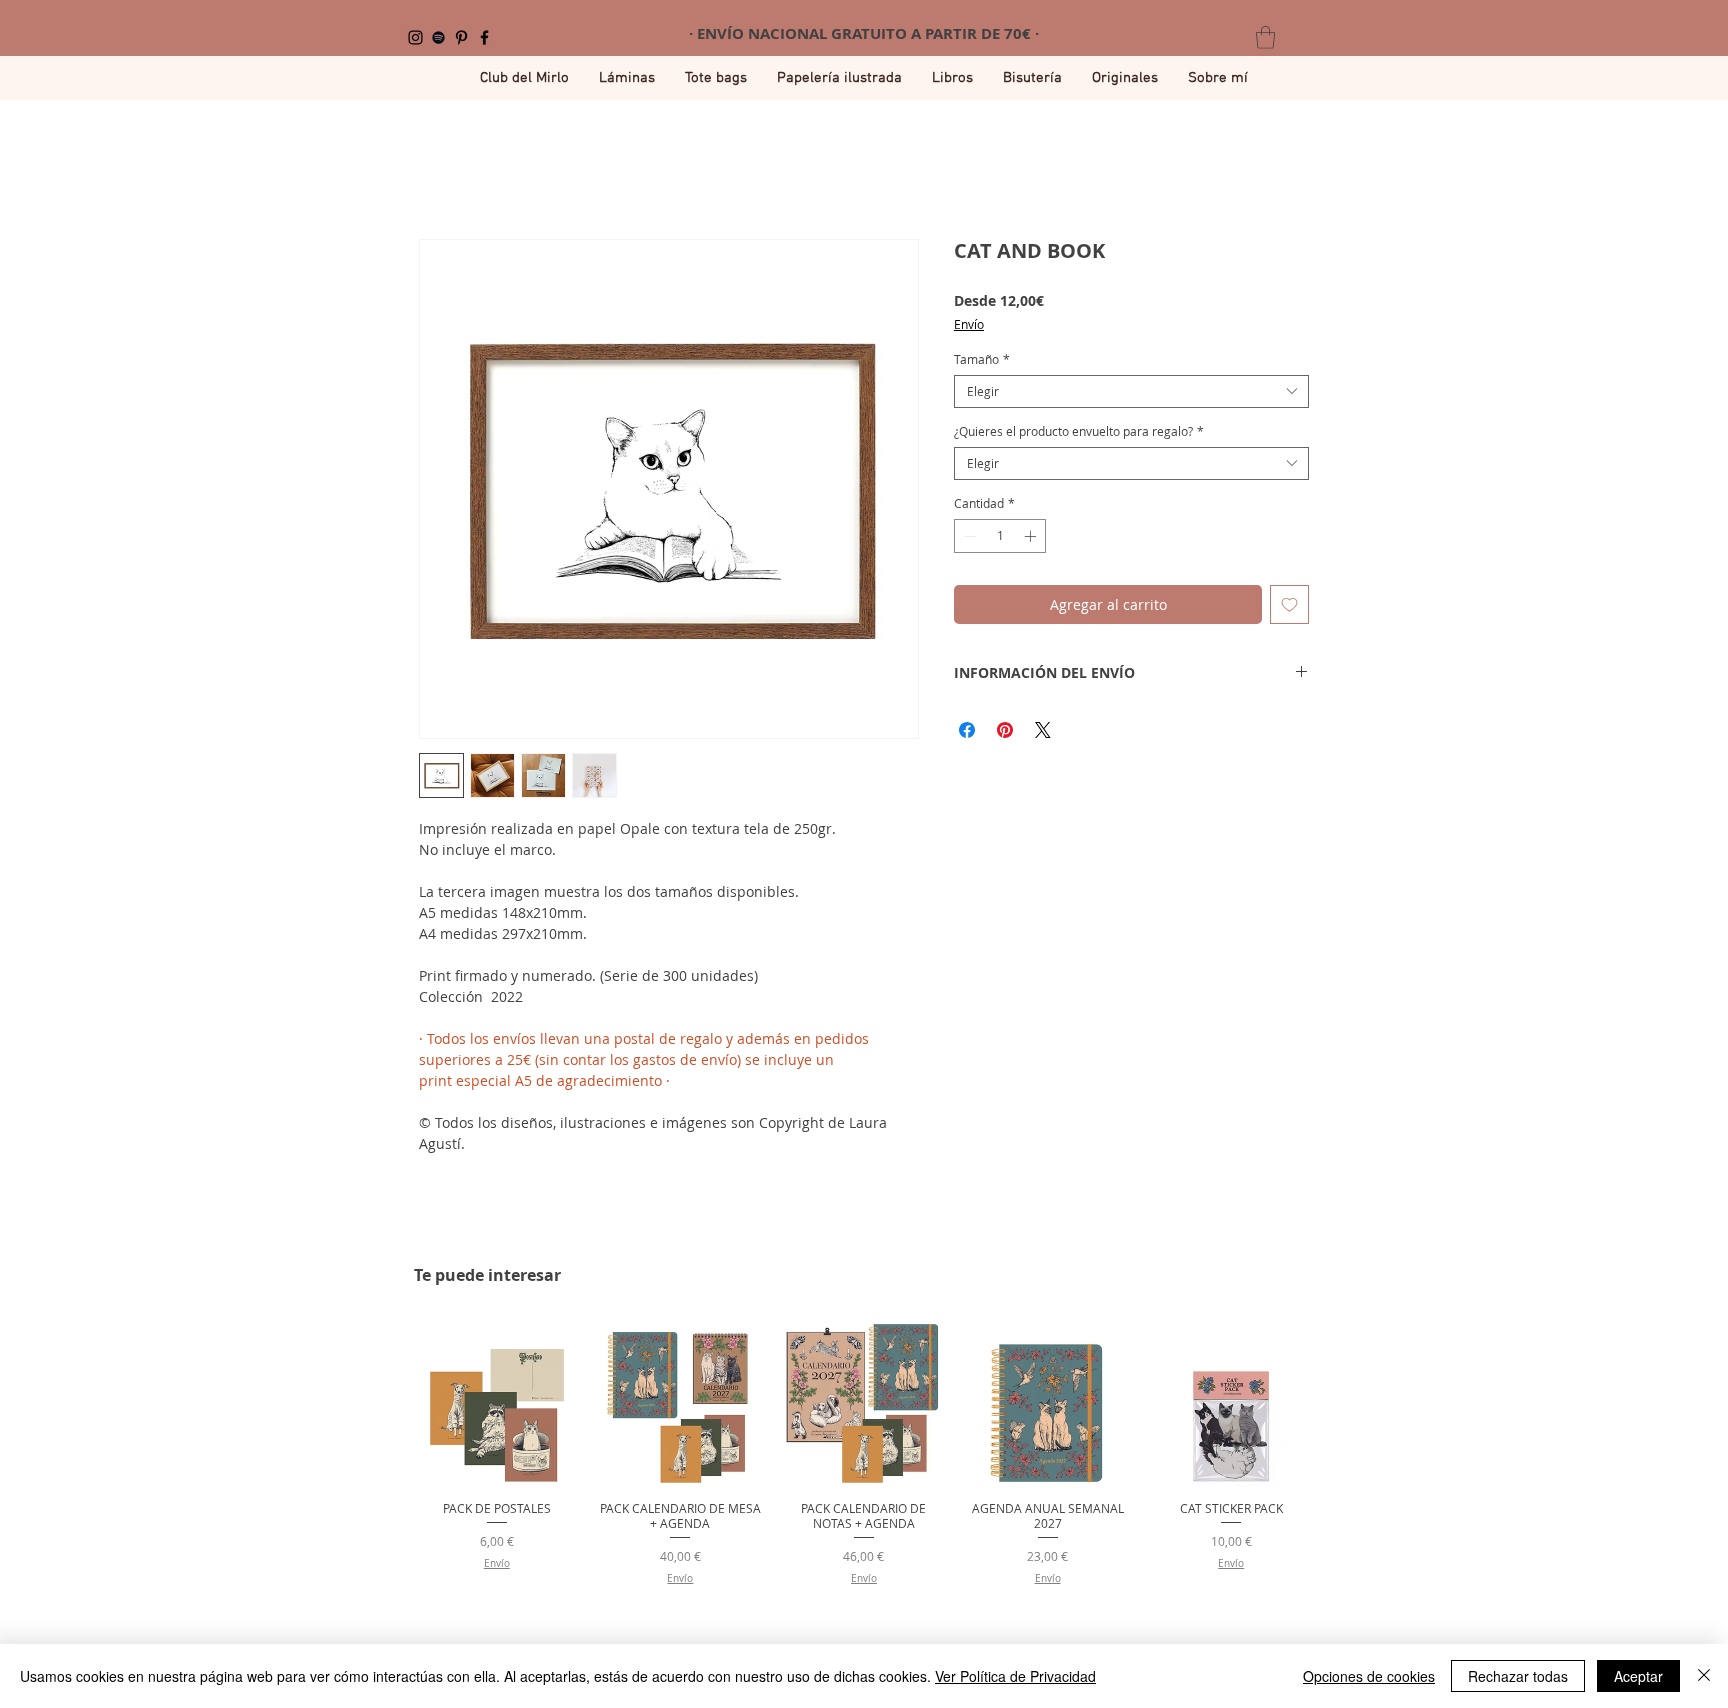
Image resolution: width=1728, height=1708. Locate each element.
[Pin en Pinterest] (1005, 730)
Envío (969, 324)
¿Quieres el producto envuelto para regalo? (1079, 431)
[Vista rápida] (497, 1404)
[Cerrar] (1704, 1676)
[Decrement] (968, 536)
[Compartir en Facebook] (967, 730)
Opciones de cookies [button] (1369, 1676)
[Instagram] (415, 37)
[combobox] (1131, 391)
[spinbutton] (1000, 536)
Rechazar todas (1518, 1676)
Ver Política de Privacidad (1015, 1676)
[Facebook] (484, 37)
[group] (864, 1453)
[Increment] (1032, 536)
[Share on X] (1043, 730)
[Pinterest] (461, 37)
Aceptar (1638, 1676)
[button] (1265, 37)
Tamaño (982, 359)
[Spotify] (438, 37)
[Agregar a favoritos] (1289, 604)
